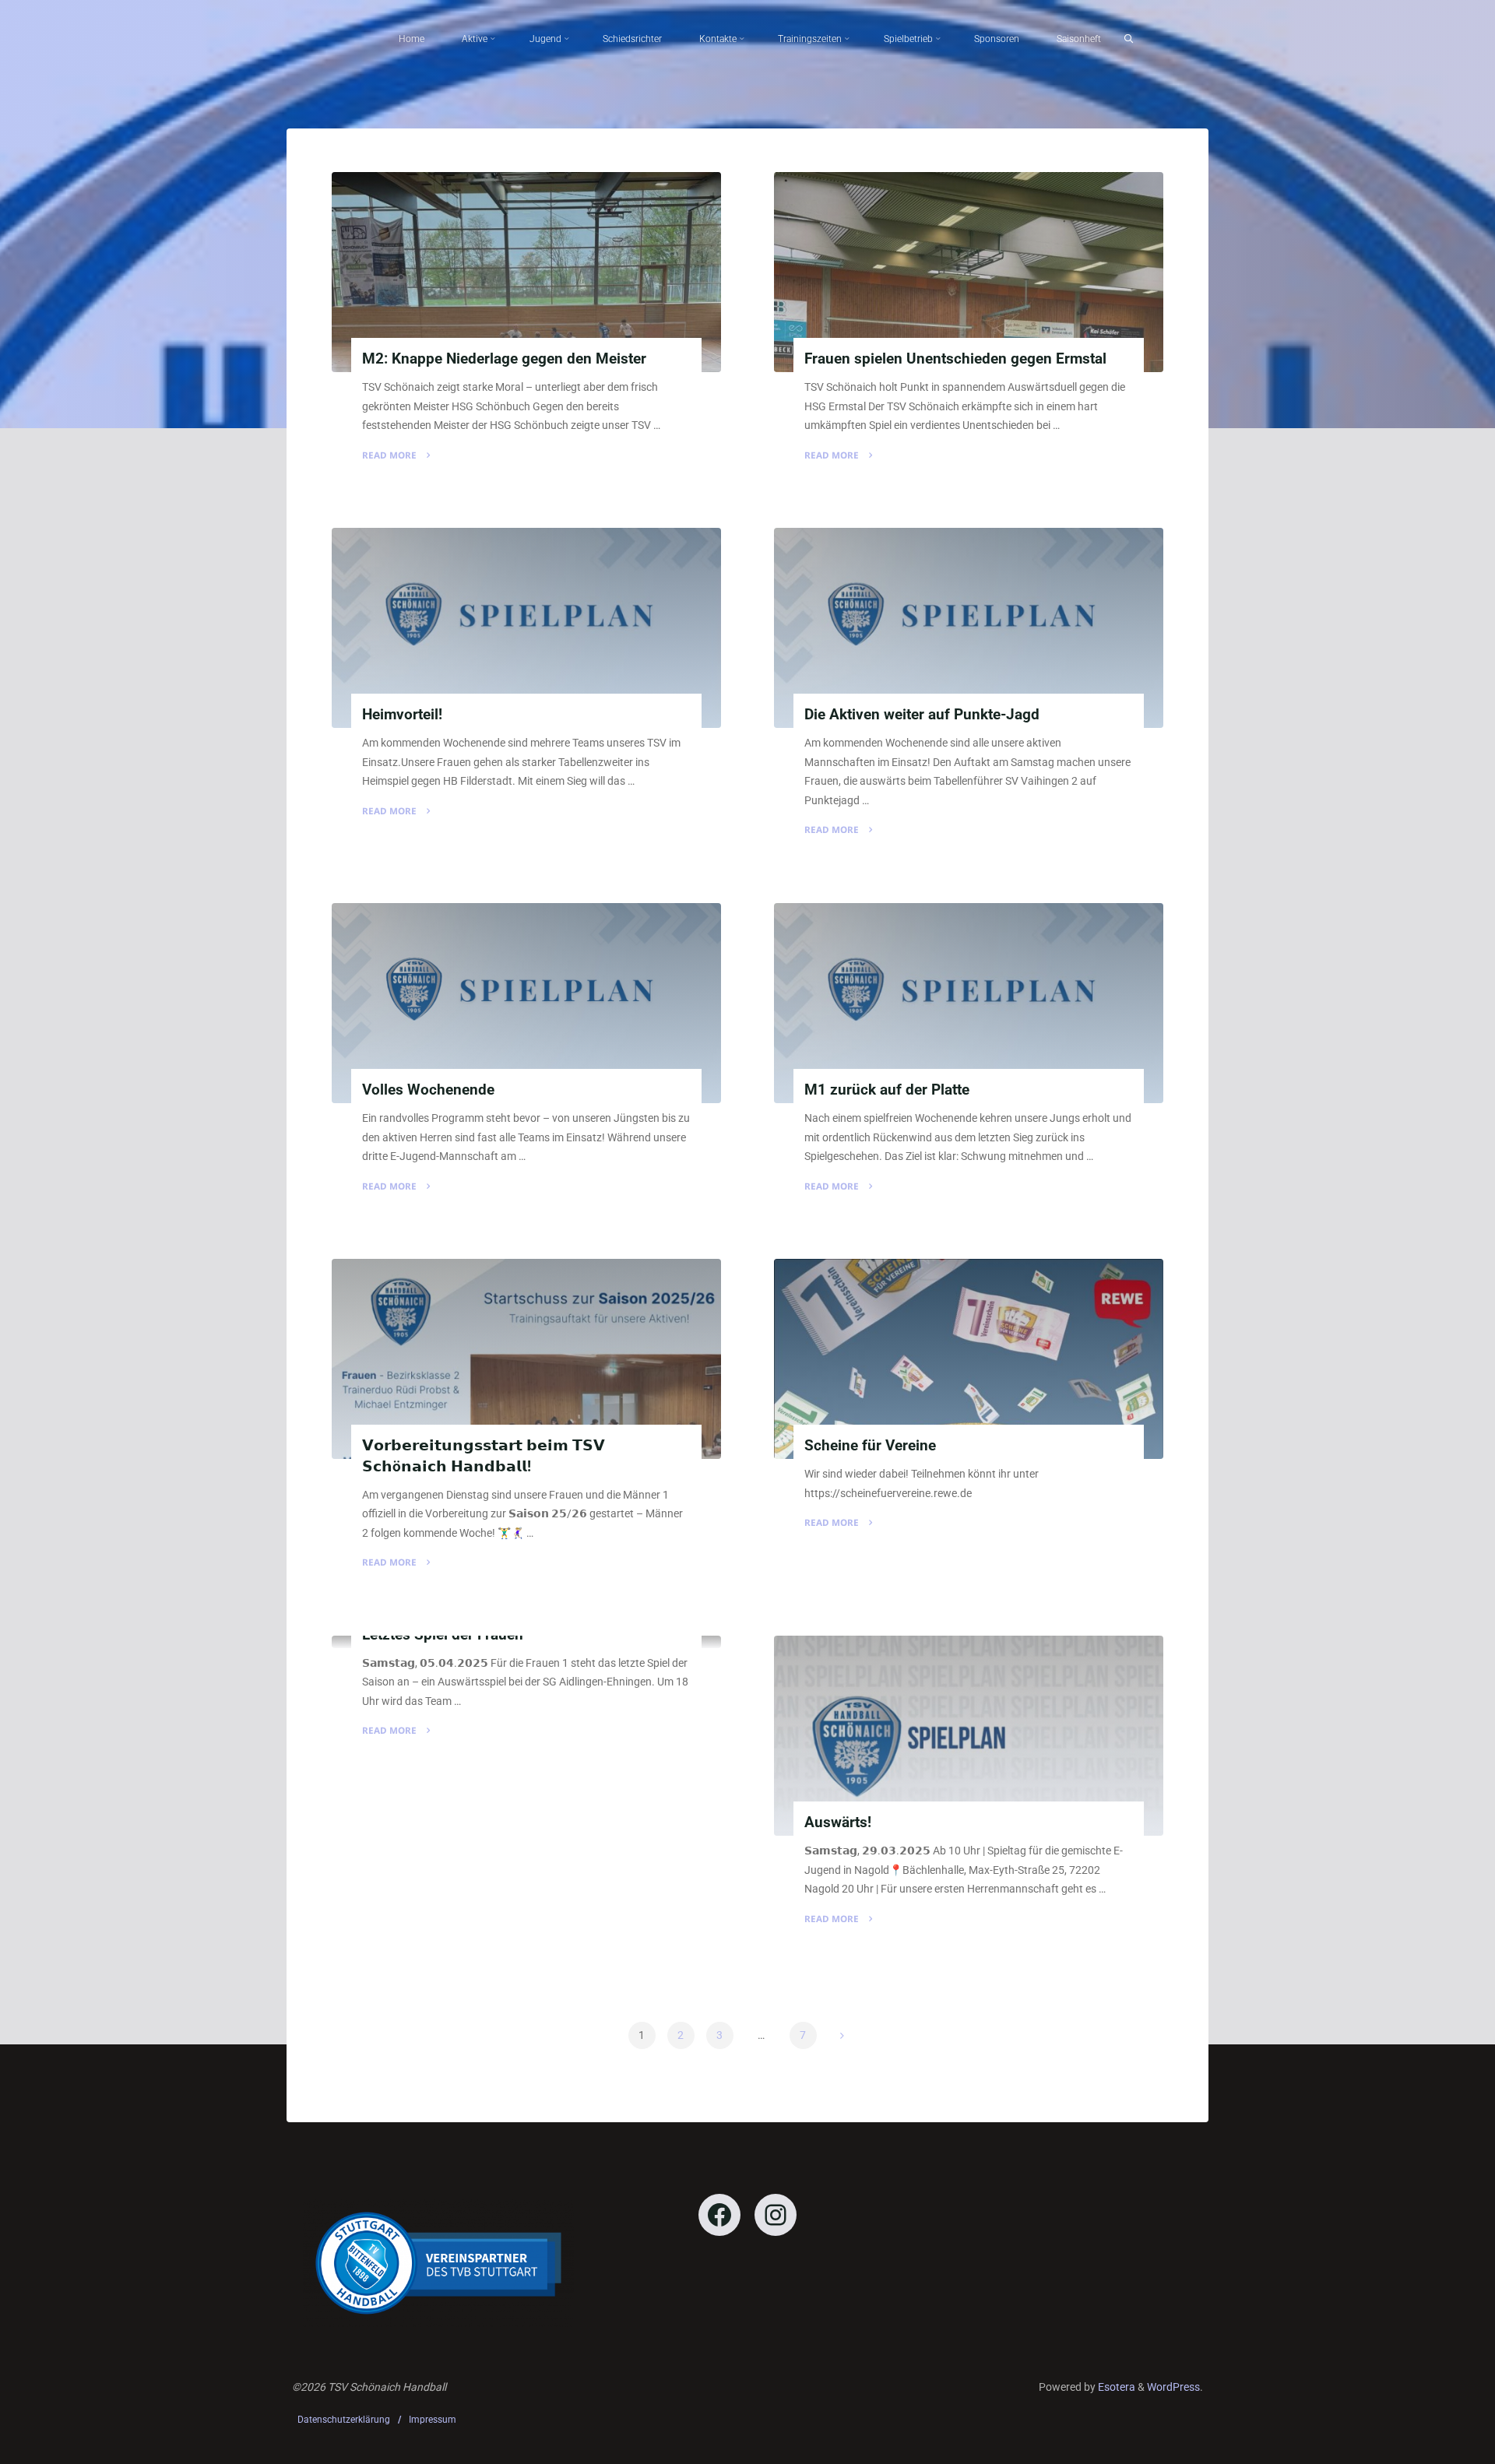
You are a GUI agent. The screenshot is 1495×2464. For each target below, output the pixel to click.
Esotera (1115, 2387)
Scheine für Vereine (870, 1446)
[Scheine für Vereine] (969, 1359)
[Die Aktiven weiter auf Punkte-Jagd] (969, 628)
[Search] (1129, 39)
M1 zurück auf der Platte (887, 1090)
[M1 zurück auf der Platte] (969, 1003)
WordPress (1173, 2387)
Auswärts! (838, 1822)
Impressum (433, 2420)
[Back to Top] (1434, 2442)
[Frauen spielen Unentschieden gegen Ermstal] (969, 272)
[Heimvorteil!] (526, 628)
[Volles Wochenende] (526, 1003)
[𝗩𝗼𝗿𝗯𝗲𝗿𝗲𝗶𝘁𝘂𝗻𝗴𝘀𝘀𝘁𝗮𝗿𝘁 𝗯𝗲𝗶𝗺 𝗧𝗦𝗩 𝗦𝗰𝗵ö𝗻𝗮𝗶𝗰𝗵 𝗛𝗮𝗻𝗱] (526, 1359)
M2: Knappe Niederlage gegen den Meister (504, 359)
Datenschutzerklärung (344, 2420)
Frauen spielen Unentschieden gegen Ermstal (955, 359)
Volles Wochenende (428, 1090)
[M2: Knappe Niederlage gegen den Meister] (526, 272)
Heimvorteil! (402, 715)
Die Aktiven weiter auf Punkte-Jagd (922, 715)
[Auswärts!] (969, 1736)
